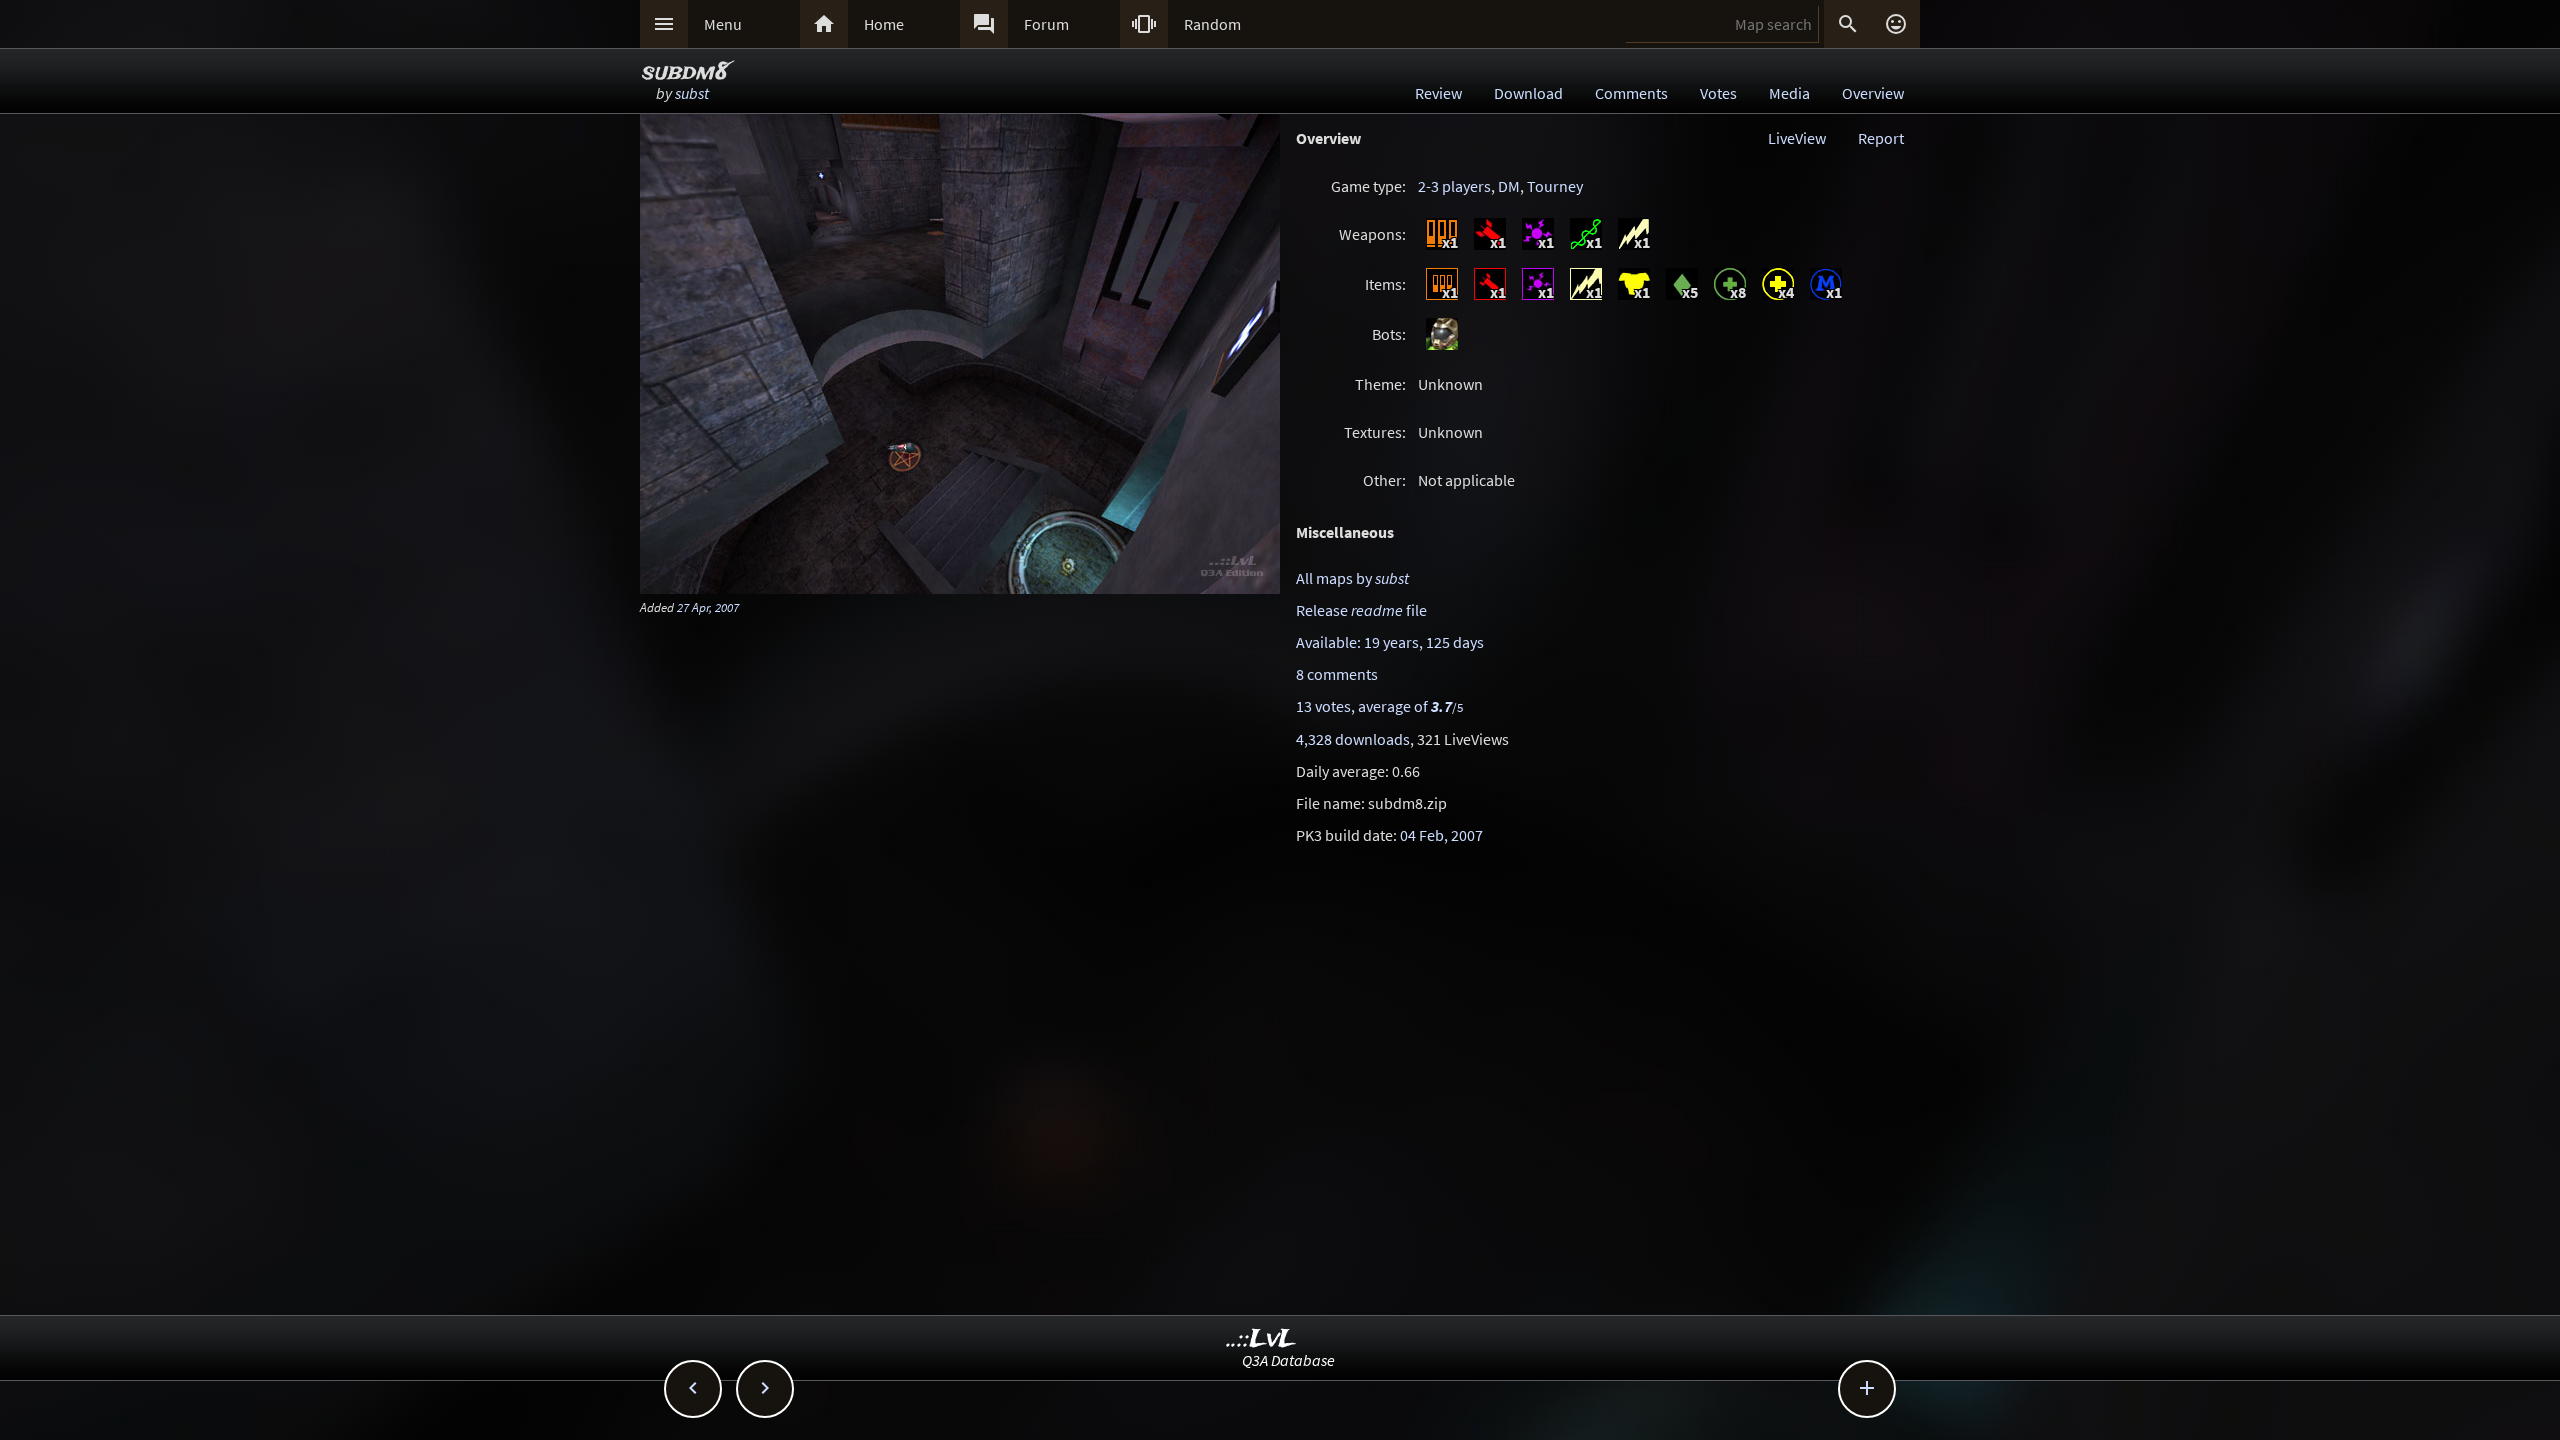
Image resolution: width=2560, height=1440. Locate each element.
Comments (1631, 93)
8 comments (1337, 674)
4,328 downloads (1353, 739)
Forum (1046, 24)
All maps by (1352, 578)
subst (692, 93)
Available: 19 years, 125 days (1390, 642)
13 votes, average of (1379, 706)
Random (1212, 24)
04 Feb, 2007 (1441, 835)
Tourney (1555, 186)
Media (1789, 93)
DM (1509, 186)
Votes (1718, 93)
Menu (723, 24)
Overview (1873, 93)
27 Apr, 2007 (708, 607)
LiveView (1797, 138)
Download (1528, 93)
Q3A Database (1288, 1360)
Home (884, 24)
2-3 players (1454, 186)
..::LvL (1261, 1339)
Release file (1361, 610)
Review (1438, 93)
